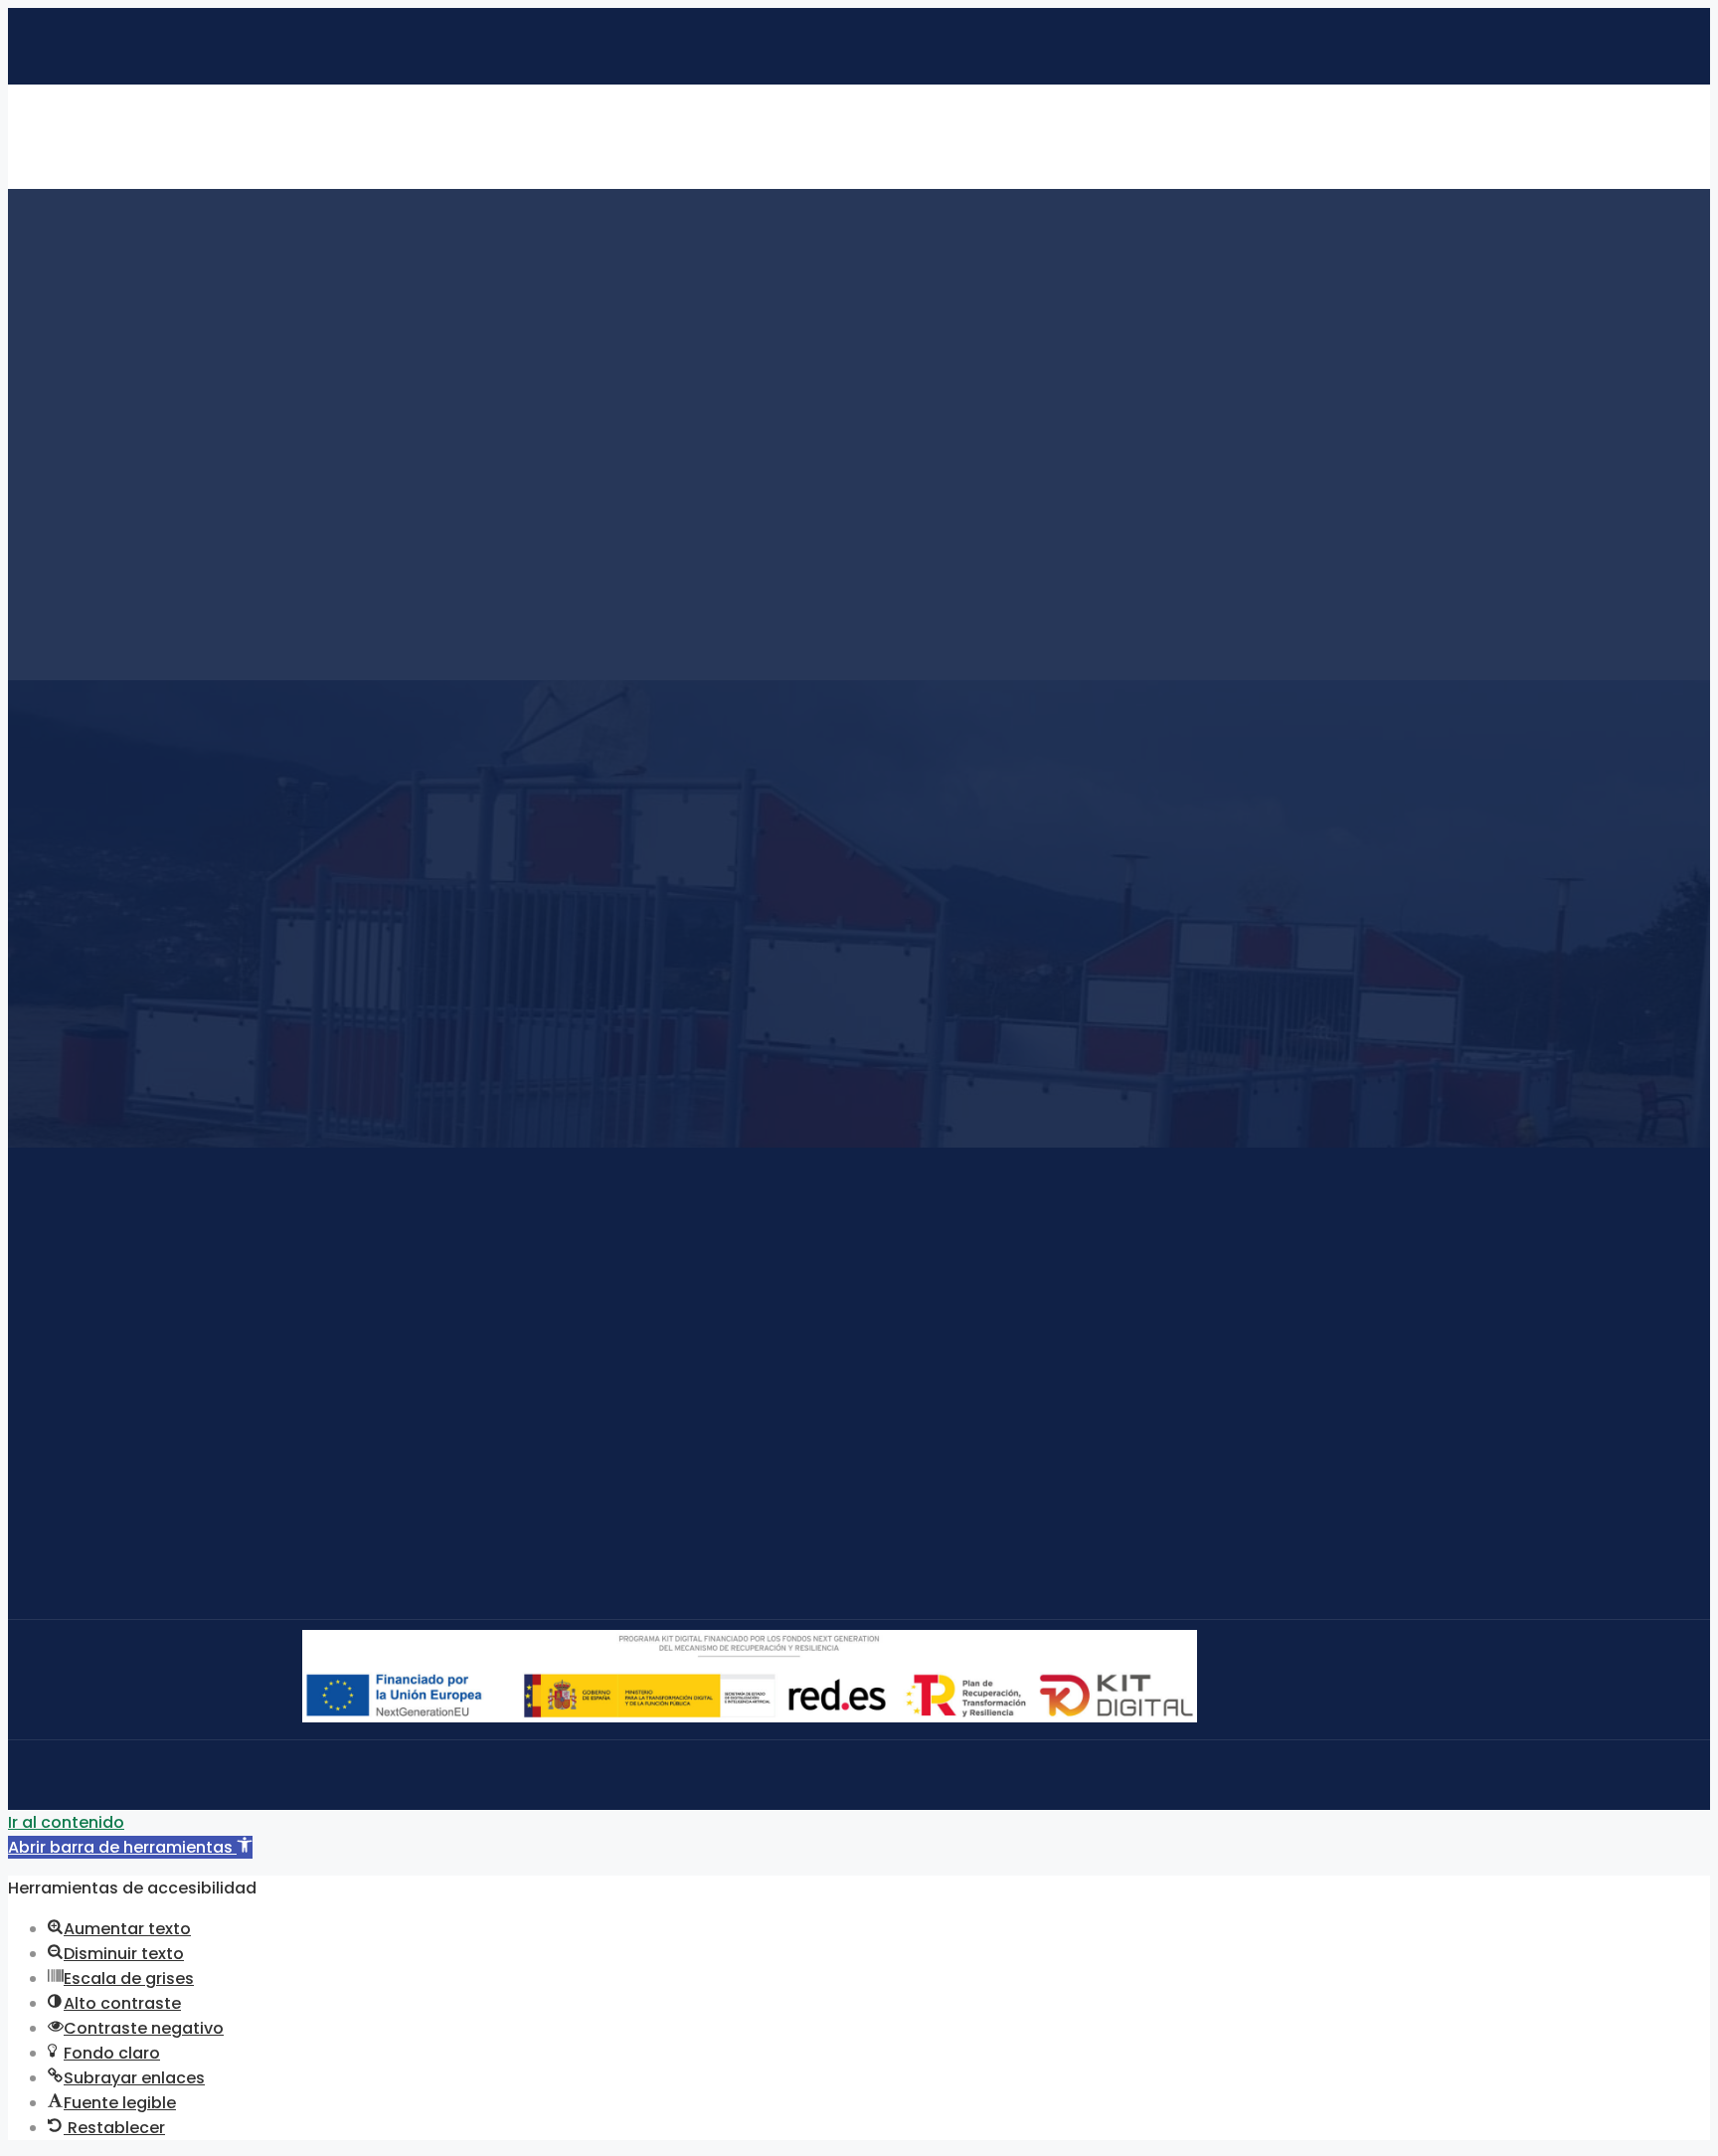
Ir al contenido (66, 1822)
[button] (130, 1847)
